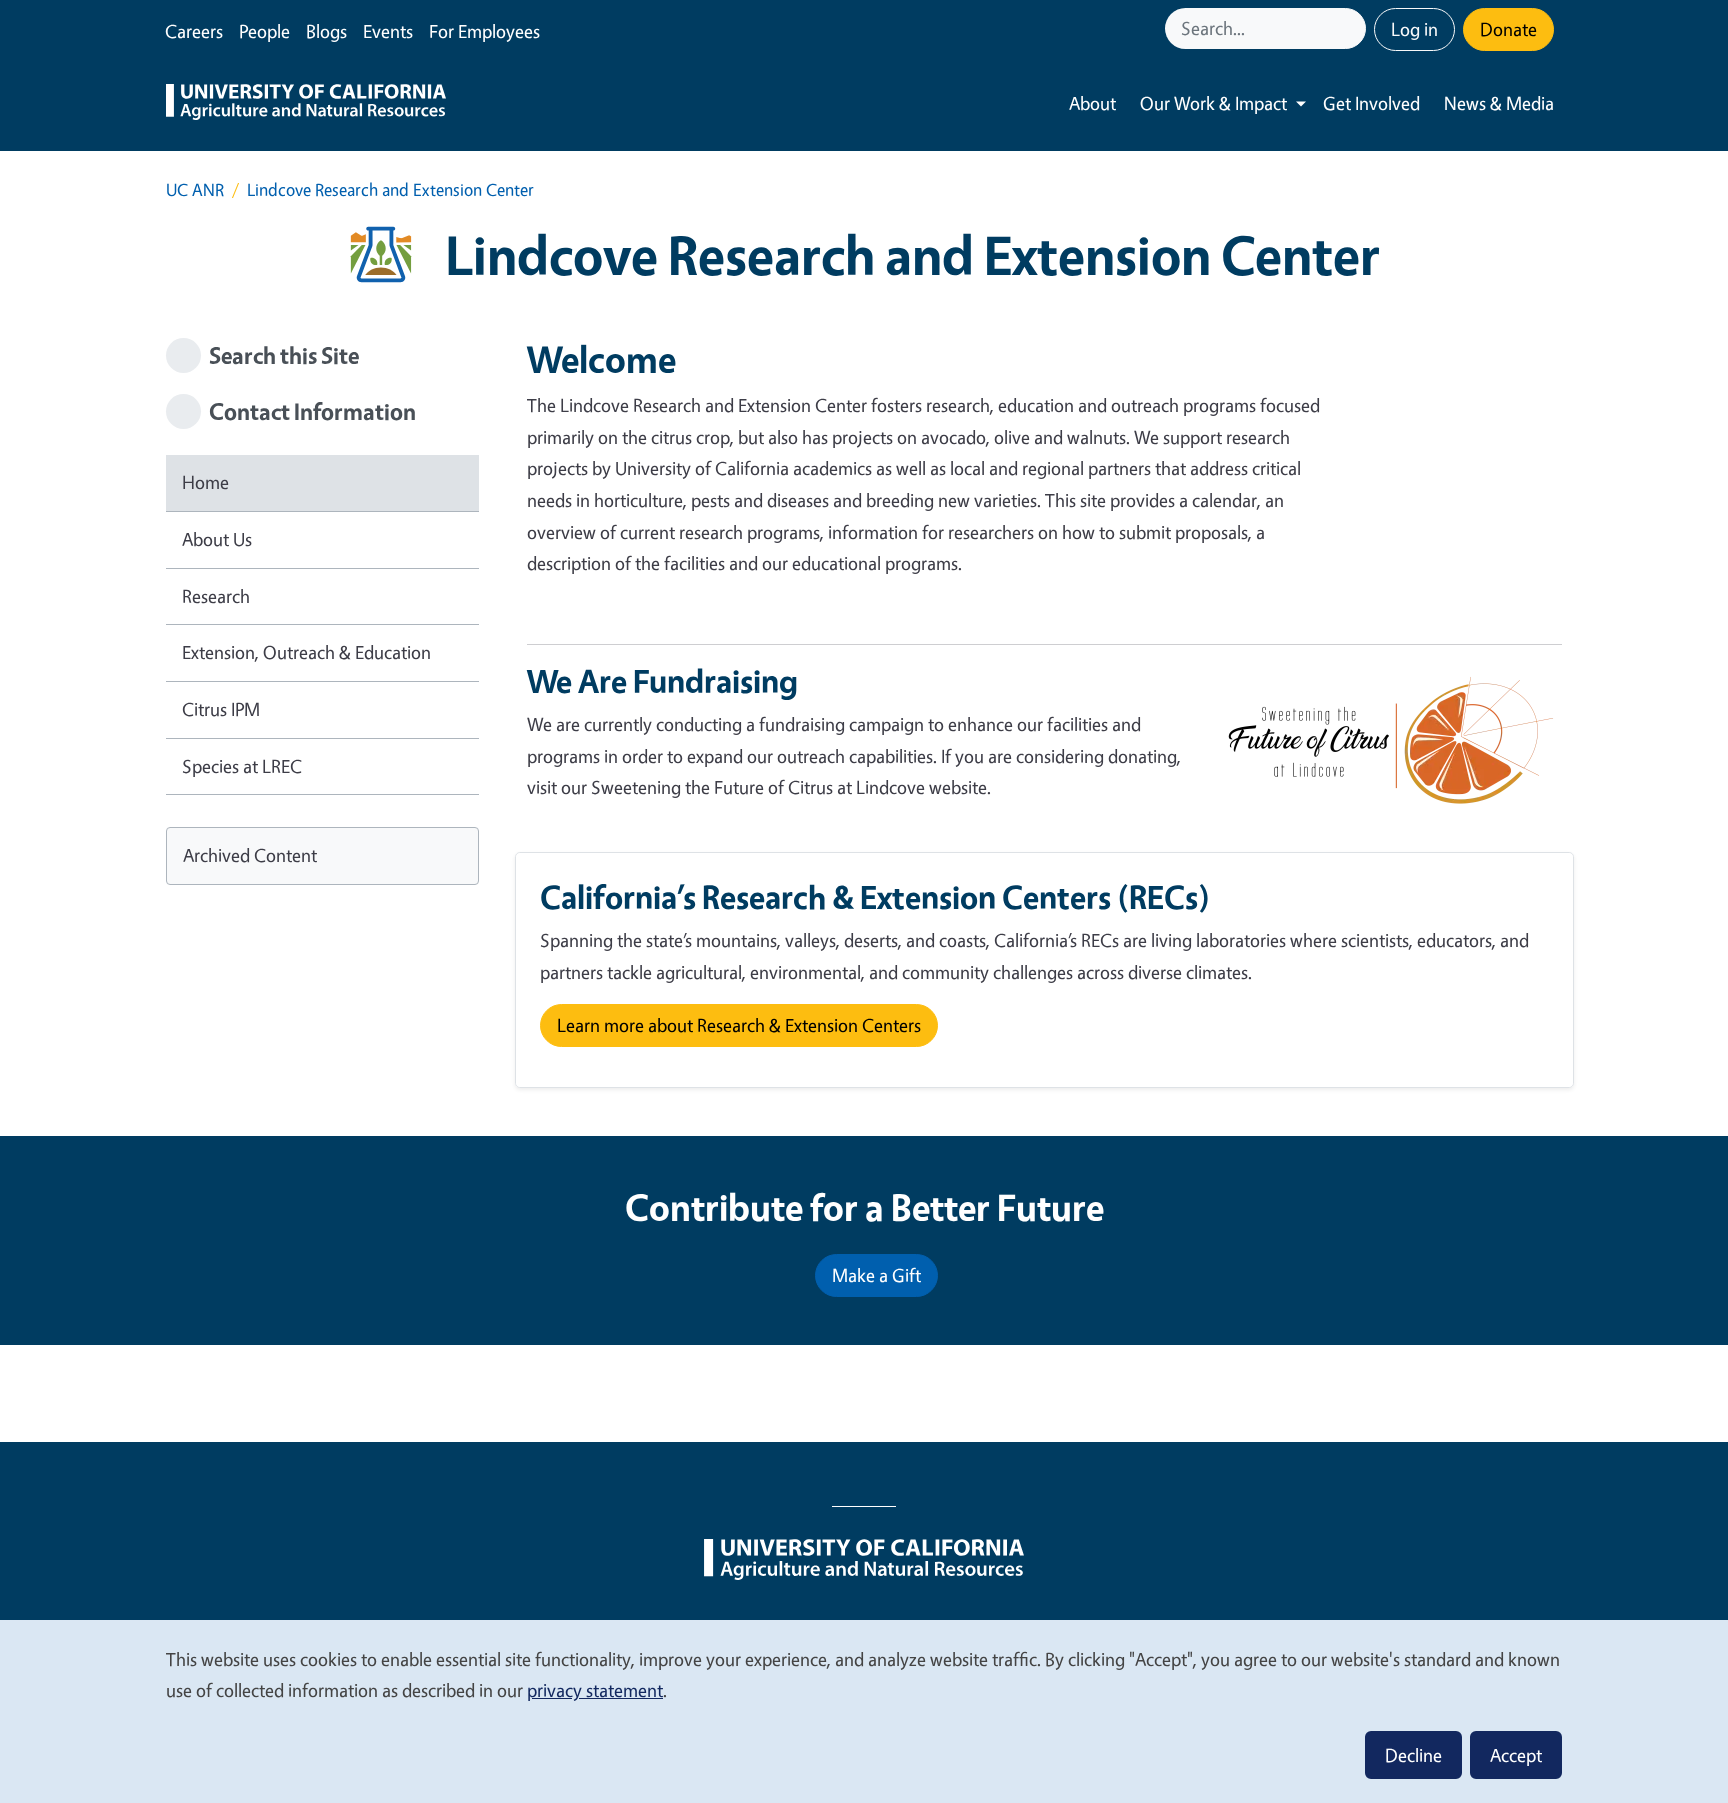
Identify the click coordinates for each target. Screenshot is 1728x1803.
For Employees (484, 31)
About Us (217, 539)
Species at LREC (242, 766)
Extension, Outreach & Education (306, 652)
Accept (1516, 1755)
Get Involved (1371, 103)
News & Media (1499, 103)
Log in (1414, 29)
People (264, 31)
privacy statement (595, 1690)
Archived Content (250, 855)
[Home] (306, 104)
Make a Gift (876, 1275)
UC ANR (195, 189)
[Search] (1353, 28)
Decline (1413, 1755)
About (1092, 103)
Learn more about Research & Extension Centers (739, 1025)
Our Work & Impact (1213, 103)
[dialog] (864, 1710)
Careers (194, 31)
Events (388, 31)
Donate (1508, 29)
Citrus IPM (221, 709)
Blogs (326, 31)
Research (216, 596)
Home (205, 482)
